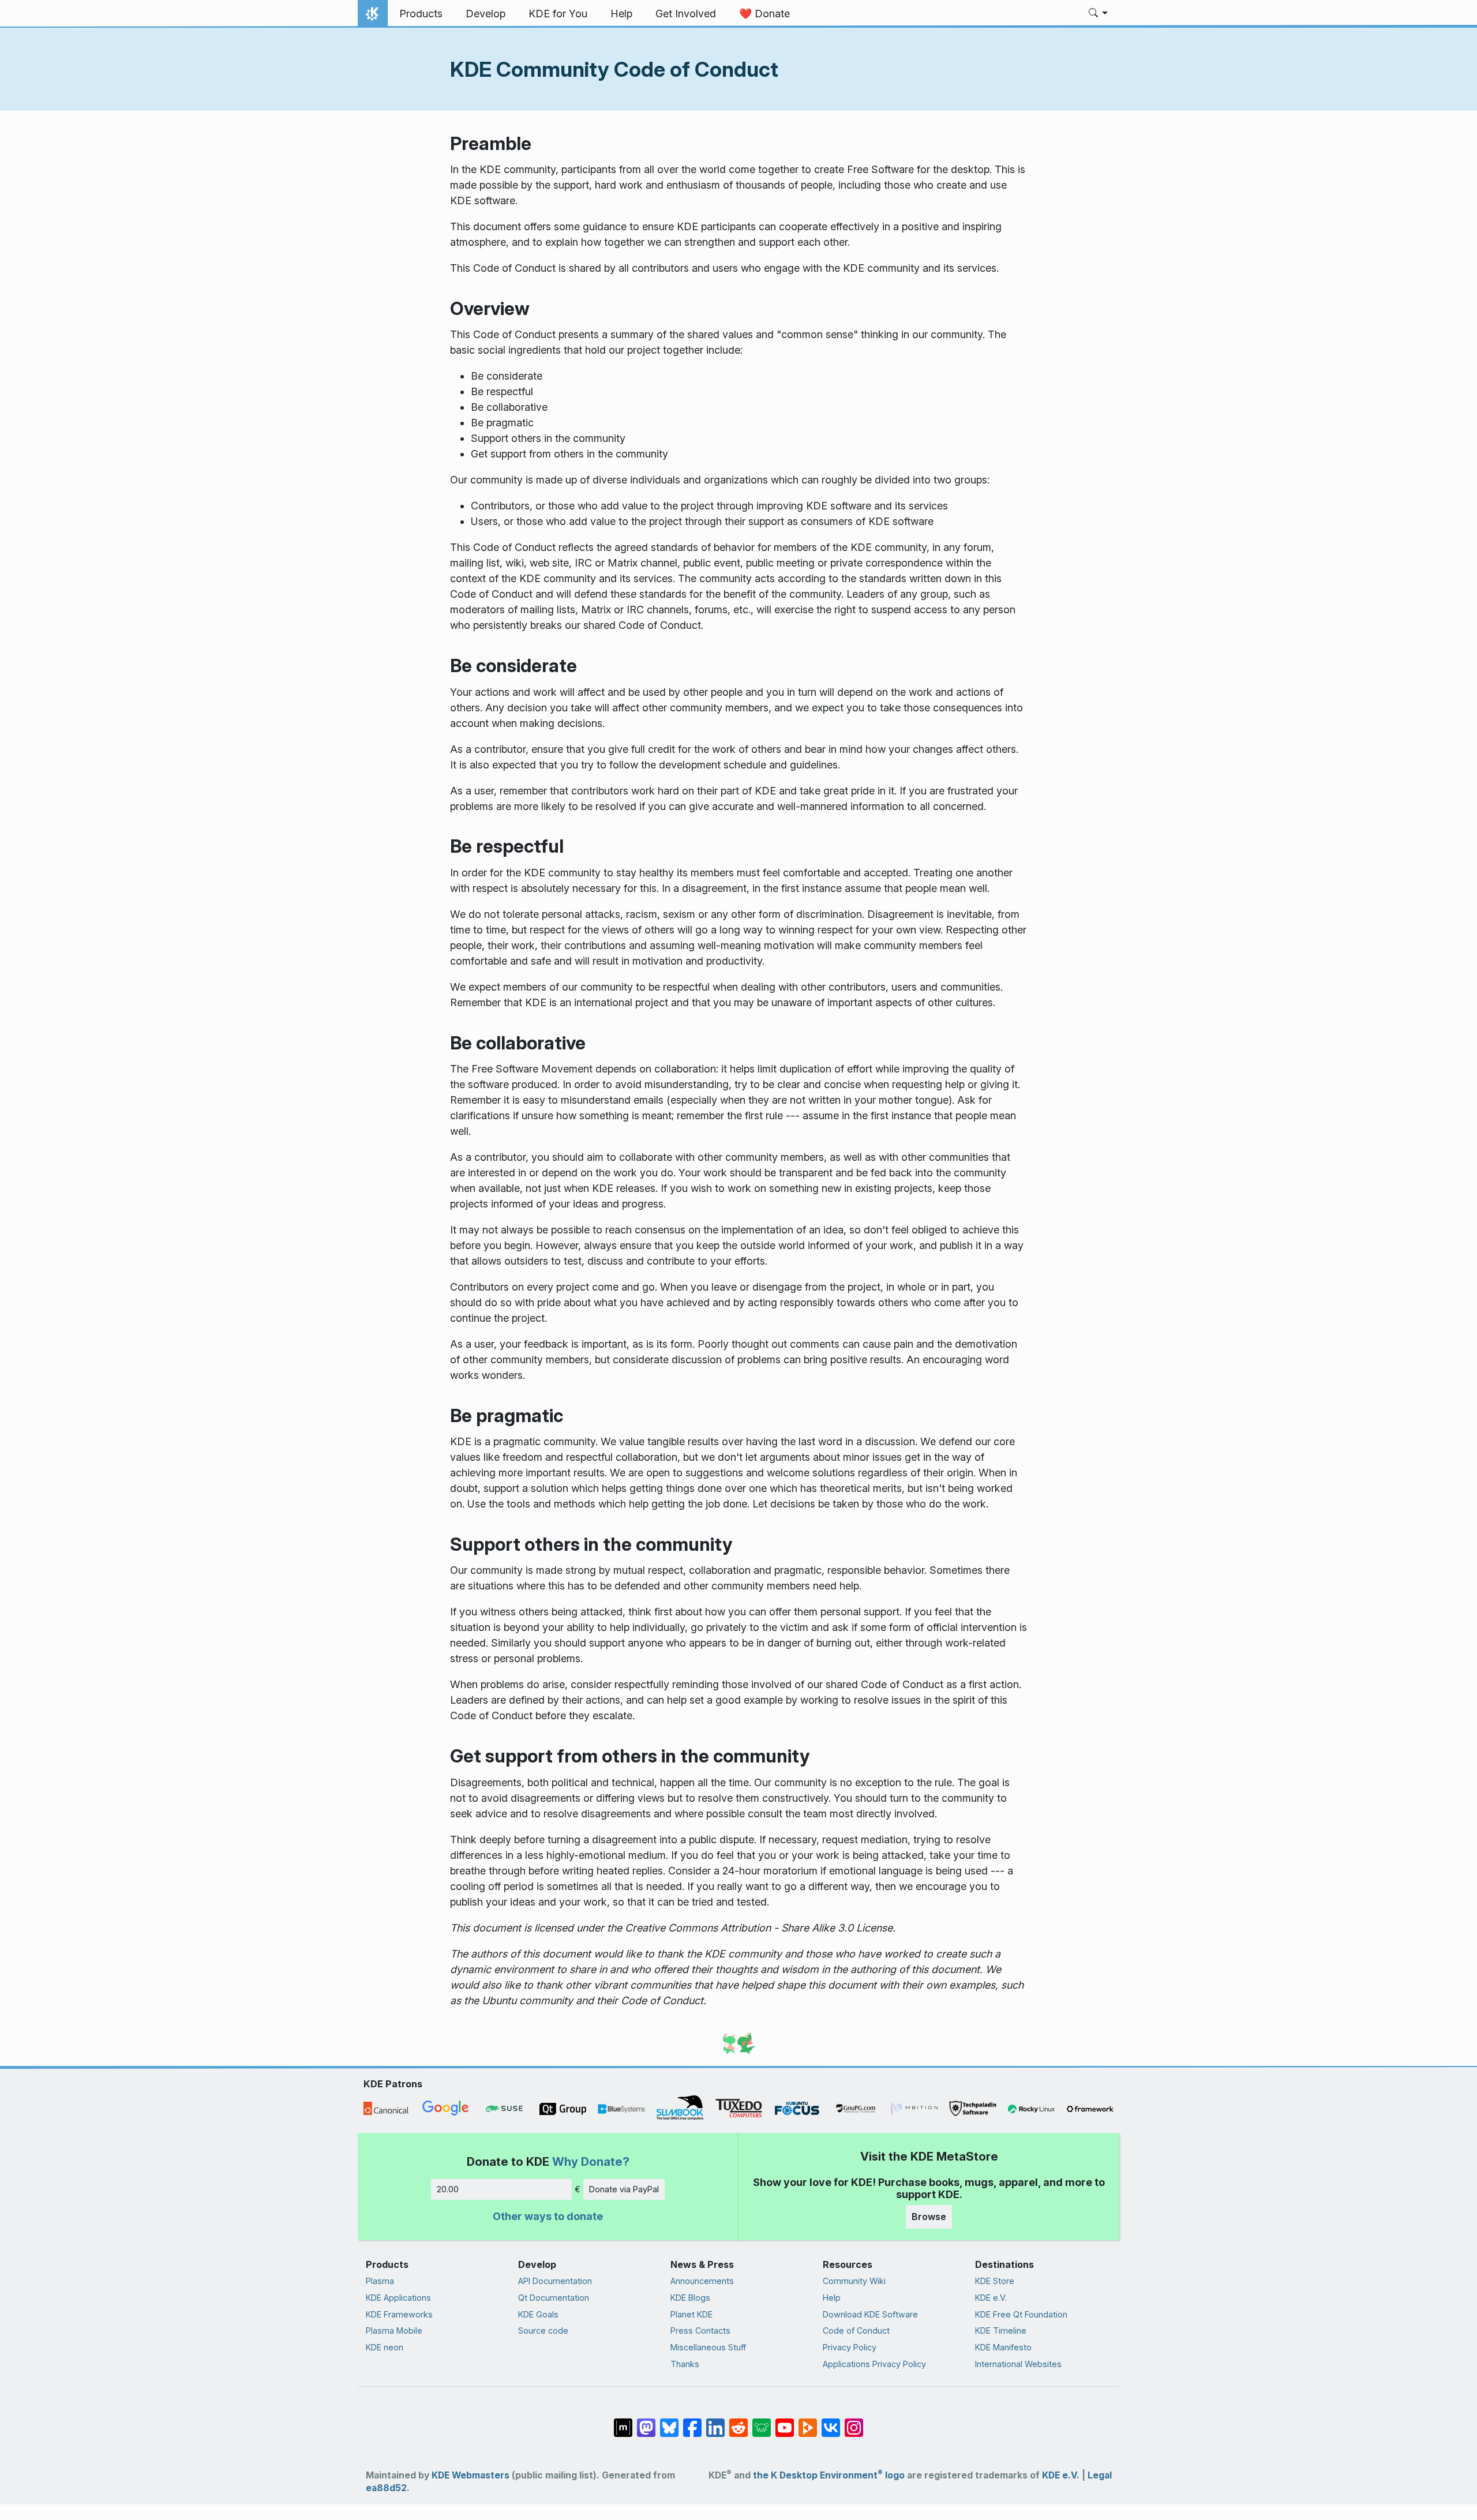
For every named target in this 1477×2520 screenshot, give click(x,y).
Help (832, 2298)
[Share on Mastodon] (646, 2422)
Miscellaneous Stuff (708, 2347)
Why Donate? (591, 2161)
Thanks (685, 2364)
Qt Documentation (554, 2298)
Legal (1100, 2475)
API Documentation (555, 2281)
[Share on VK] (831, 2422)
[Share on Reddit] (738, 2422)
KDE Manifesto (1003, 2347)
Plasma (380, 2281)
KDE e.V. (991, 2298)
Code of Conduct (856, 2330)
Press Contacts (700, 2330)
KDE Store (995, 2281)
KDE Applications (398, 2298)
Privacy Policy (850, 2347)
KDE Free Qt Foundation (1021, 2314)
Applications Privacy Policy (874, 2364)
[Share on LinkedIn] (715, 2422)
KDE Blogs (690, 2298)
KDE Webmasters (471, 2475)
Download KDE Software (870, 2314)
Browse (929, 2217)
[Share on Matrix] (623, 2422)
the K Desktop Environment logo (829, 2475)
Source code (543, 2330)
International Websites (1018, 2364)
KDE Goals (538, 2314)
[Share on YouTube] (785, 2422)
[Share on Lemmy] (762, 2422)
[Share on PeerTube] (808, 2422)
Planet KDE (691, 2314)
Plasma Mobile (394, 2330)
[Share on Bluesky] (669, 2422)
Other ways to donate (548, 2216)
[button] (1098, 14)
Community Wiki (854, 2281)
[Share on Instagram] (854, 2422)
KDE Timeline (1001, 2330)
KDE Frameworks (399, 2314)
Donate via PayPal (624, 2189)
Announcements (702, 2281)
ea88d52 (386, 2488)
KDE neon (385, 2347)
